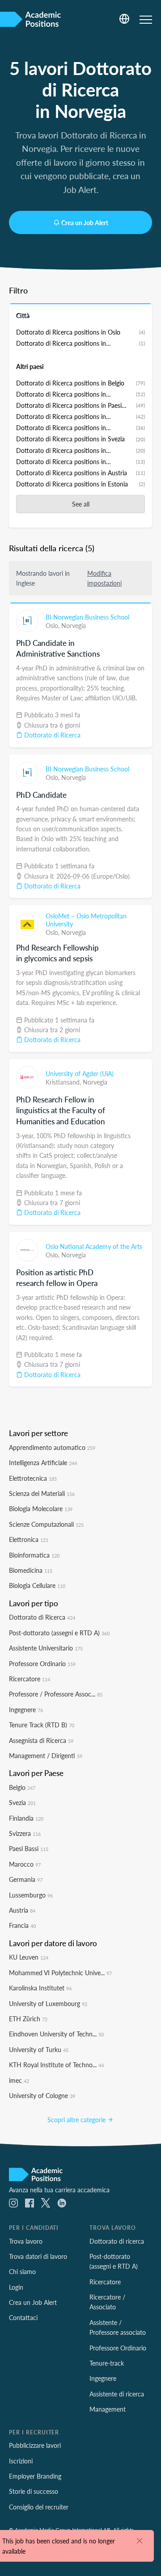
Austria (22, 1910)
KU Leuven (29, 1957)
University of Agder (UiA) (80, 1073)
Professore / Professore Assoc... (56, 1694)
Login (16, 2287)
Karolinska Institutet (40, 1988)
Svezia (22, 1802)
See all (81, 504)
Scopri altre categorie (77, 2119)
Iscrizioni (21, 2461)
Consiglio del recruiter (39, 2507)
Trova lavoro (26, 2241)
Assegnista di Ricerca (41, 1740)
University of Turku (39, 2049)
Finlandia (26, 1818)
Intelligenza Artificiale (43, 1462)
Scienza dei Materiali (42, 1493)
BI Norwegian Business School (87, 617)
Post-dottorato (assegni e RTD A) (59, 1633)
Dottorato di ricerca (117, 2241)
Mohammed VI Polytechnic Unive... (60, 1973)
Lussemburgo (31, 1895)
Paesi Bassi (29, 1848)
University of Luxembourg (48, 2003)
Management (108, 2409)
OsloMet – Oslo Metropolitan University (86, 920)
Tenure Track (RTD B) (42, 1725)
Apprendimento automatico (52, 1447)
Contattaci (23, 2317)
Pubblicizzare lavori (35, 2445)
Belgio (22, 1787)
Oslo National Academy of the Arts (94, 1246)
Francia (22, 1925)
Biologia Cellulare (37, 1585)
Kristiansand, (64, 1082)
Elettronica (29, 1539)
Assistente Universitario (46, 1648)
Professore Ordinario (42, 1663)
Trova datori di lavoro (38, 2256)
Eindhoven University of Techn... (56, 2034)
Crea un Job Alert (85, 222)
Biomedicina (31, 1570)
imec (19, 2080)
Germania (26, 1879)
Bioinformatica (34, 1555)
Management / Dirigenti (46, 1755)
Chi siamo (22, 2271)
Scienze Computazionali (46, 1524)
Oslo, (53, 625)
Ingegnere (26, 1709)
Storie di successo (34, 2491)
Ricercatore (30, 1679)
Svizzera (25, 1833)
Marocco (25, 1864)
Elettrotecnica (33, 1478)
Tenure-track (107, 2363)
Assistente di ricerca (117, 2394)
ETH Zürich (28, 2019)
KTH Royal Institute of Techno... (56, 2065)
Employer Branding (35, 2476)
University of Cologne (42, 2095)
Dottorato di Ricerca (51, 735)
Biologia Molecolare (41, 1508)
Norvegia (74, 625)
